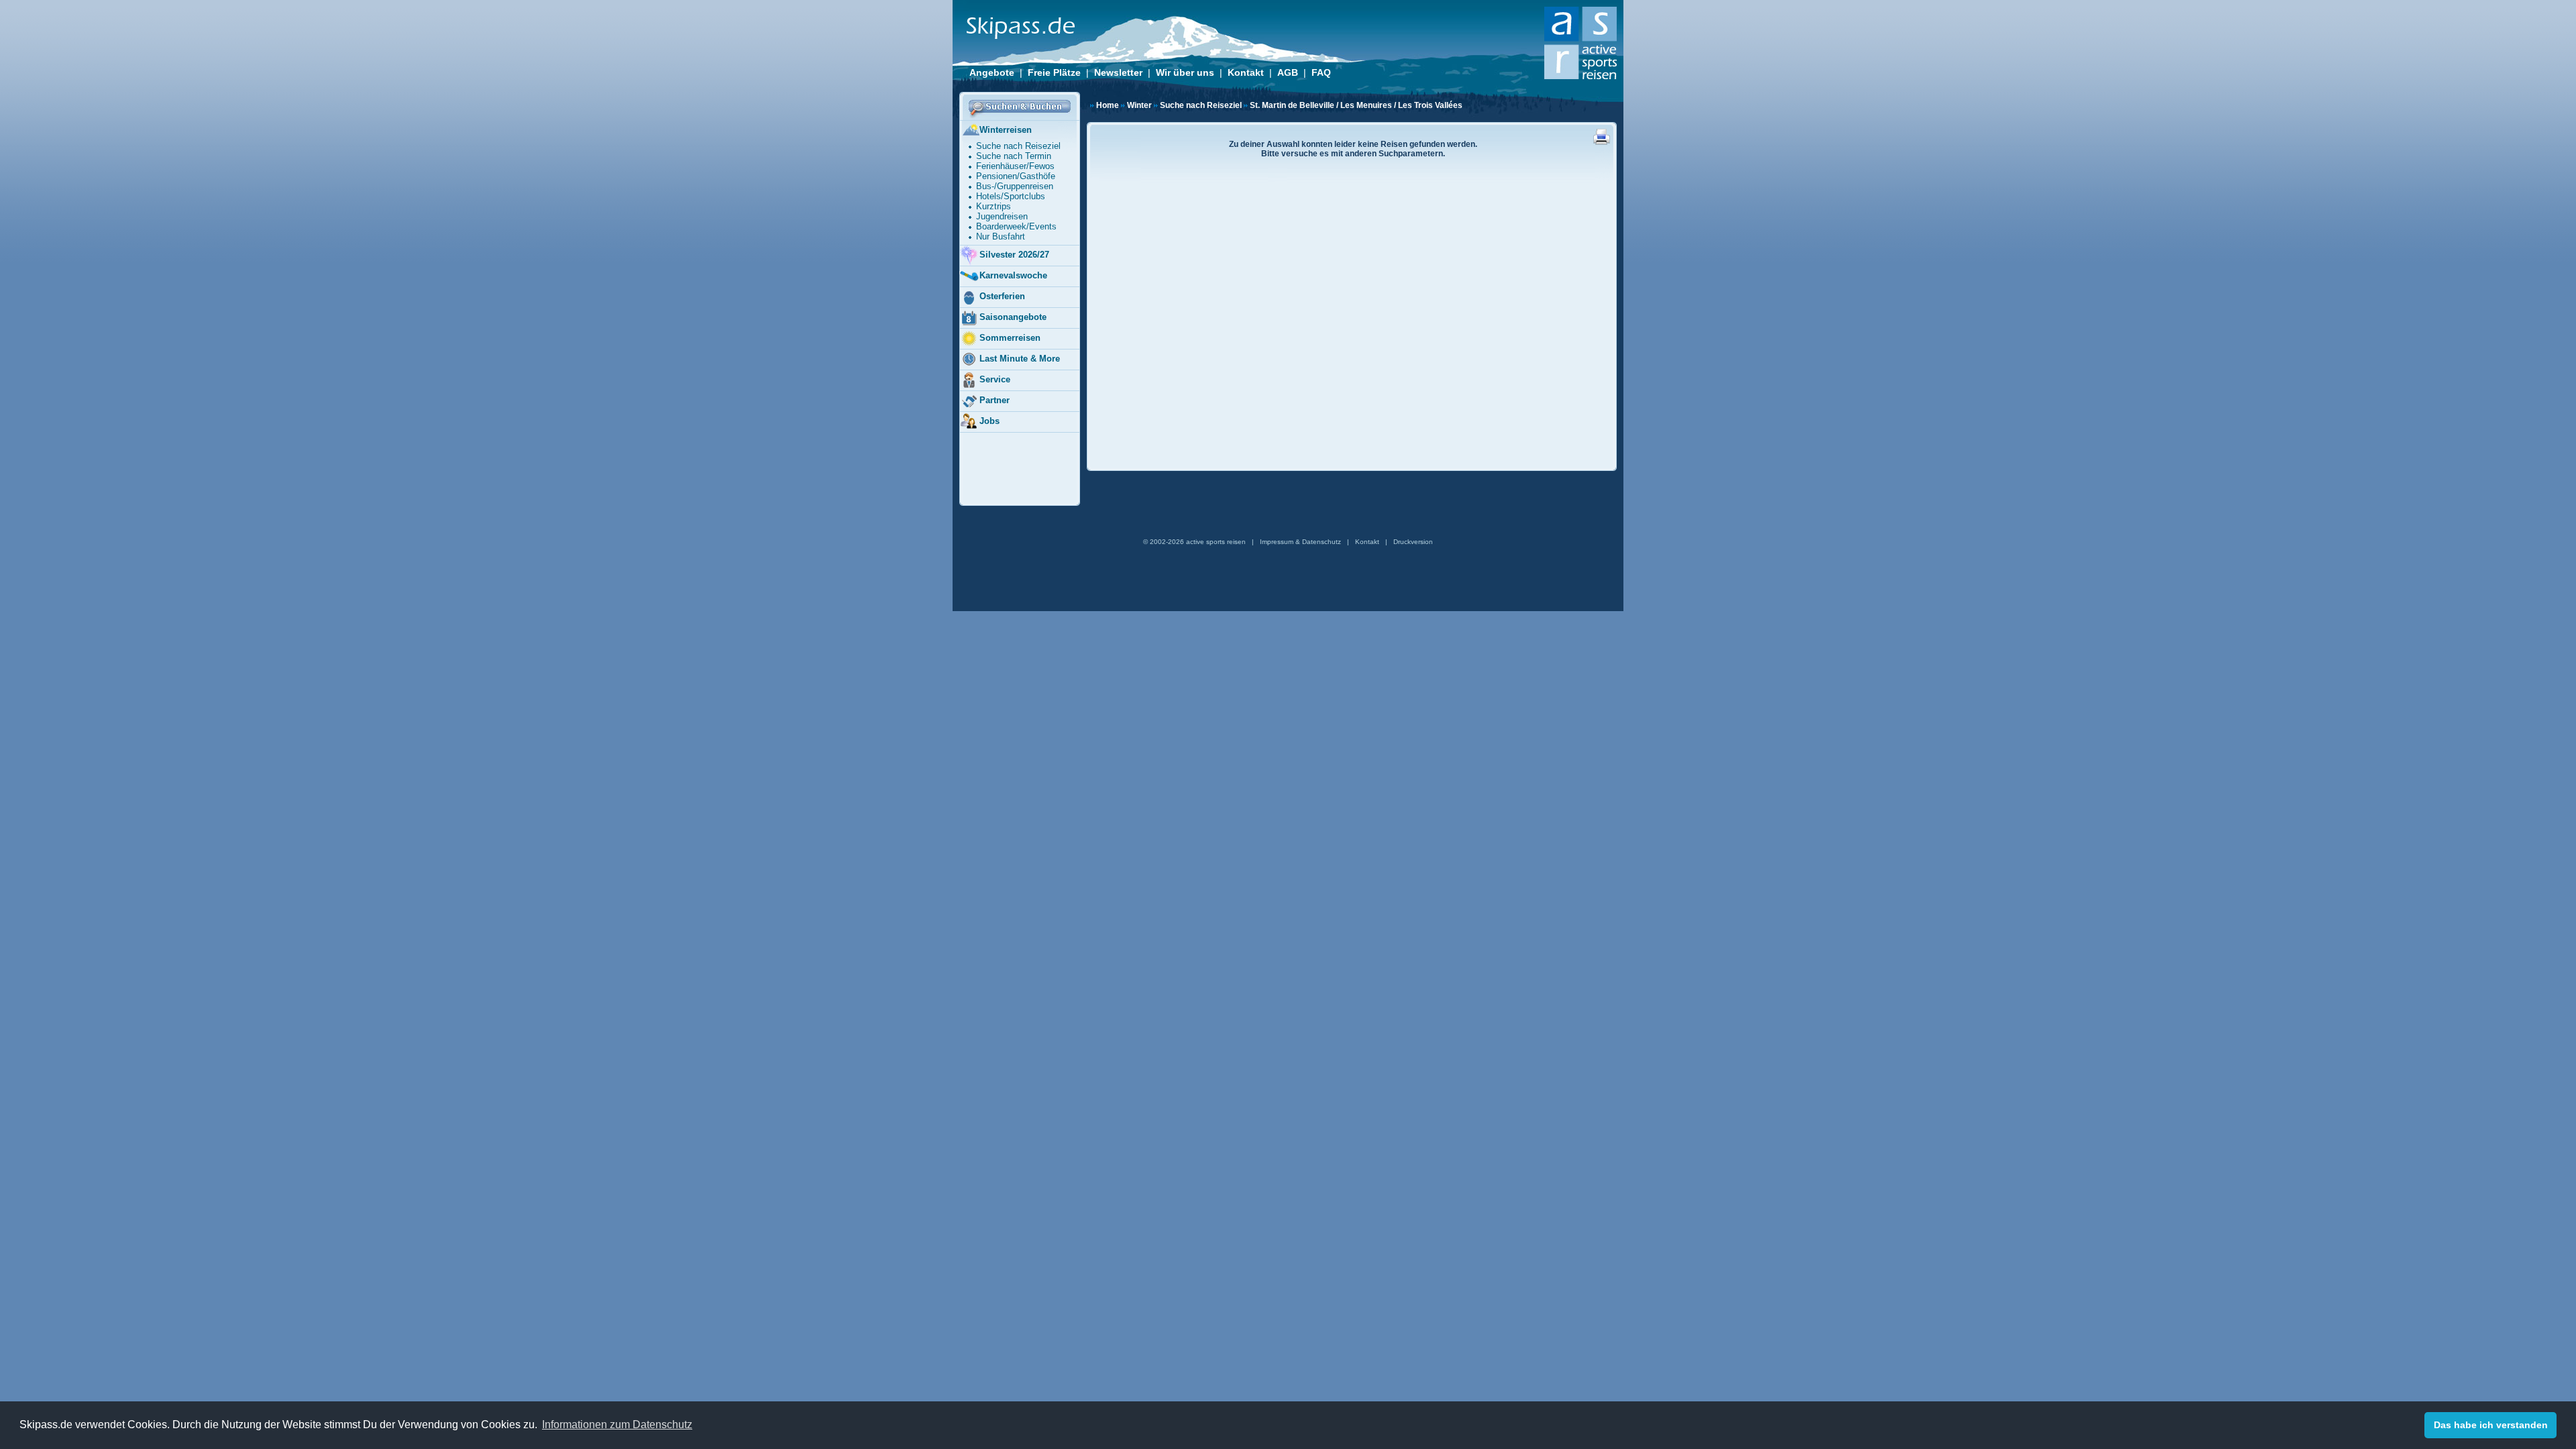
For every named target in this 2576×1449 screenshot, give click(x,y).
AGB (1288, 72)
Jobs (989, 421)
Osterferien (1002, 296)
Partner (995, 400)
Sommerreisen (1010, 338)
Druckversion (1413, 542)
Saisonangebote (1013, 317)
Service (995, 379)
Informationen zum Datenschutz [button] (617, 1425)
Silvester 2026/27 (1014, 255)
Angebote (992, 72)
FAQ (1321, 72)
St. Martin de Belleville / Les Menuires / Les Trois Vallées (1356, 105)
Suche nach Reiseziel (1201, 105)
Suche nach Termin (1014, 156)
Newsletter (1118, 72)
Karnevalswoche (1013, 275)
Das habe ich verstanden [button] (2491, 1425)
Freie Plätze (1054, 72)
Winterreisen (1006, 130)
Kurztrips (994, 206)
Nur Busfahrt (1001, 236)
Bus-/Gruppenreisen (1015, 186)
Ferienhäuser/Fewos (1015, 166)
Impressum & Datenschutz (1300, 542)
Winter (1139, 105)
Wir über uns (1185, 72)
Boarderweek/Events (1016, 226)
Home (1108, 105)
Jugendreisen (1002, 216)
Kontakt (1246, 72)
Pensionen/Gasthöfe (1016, 176)
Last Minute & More (1020, 359)
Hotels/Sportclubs (1011, 196)
